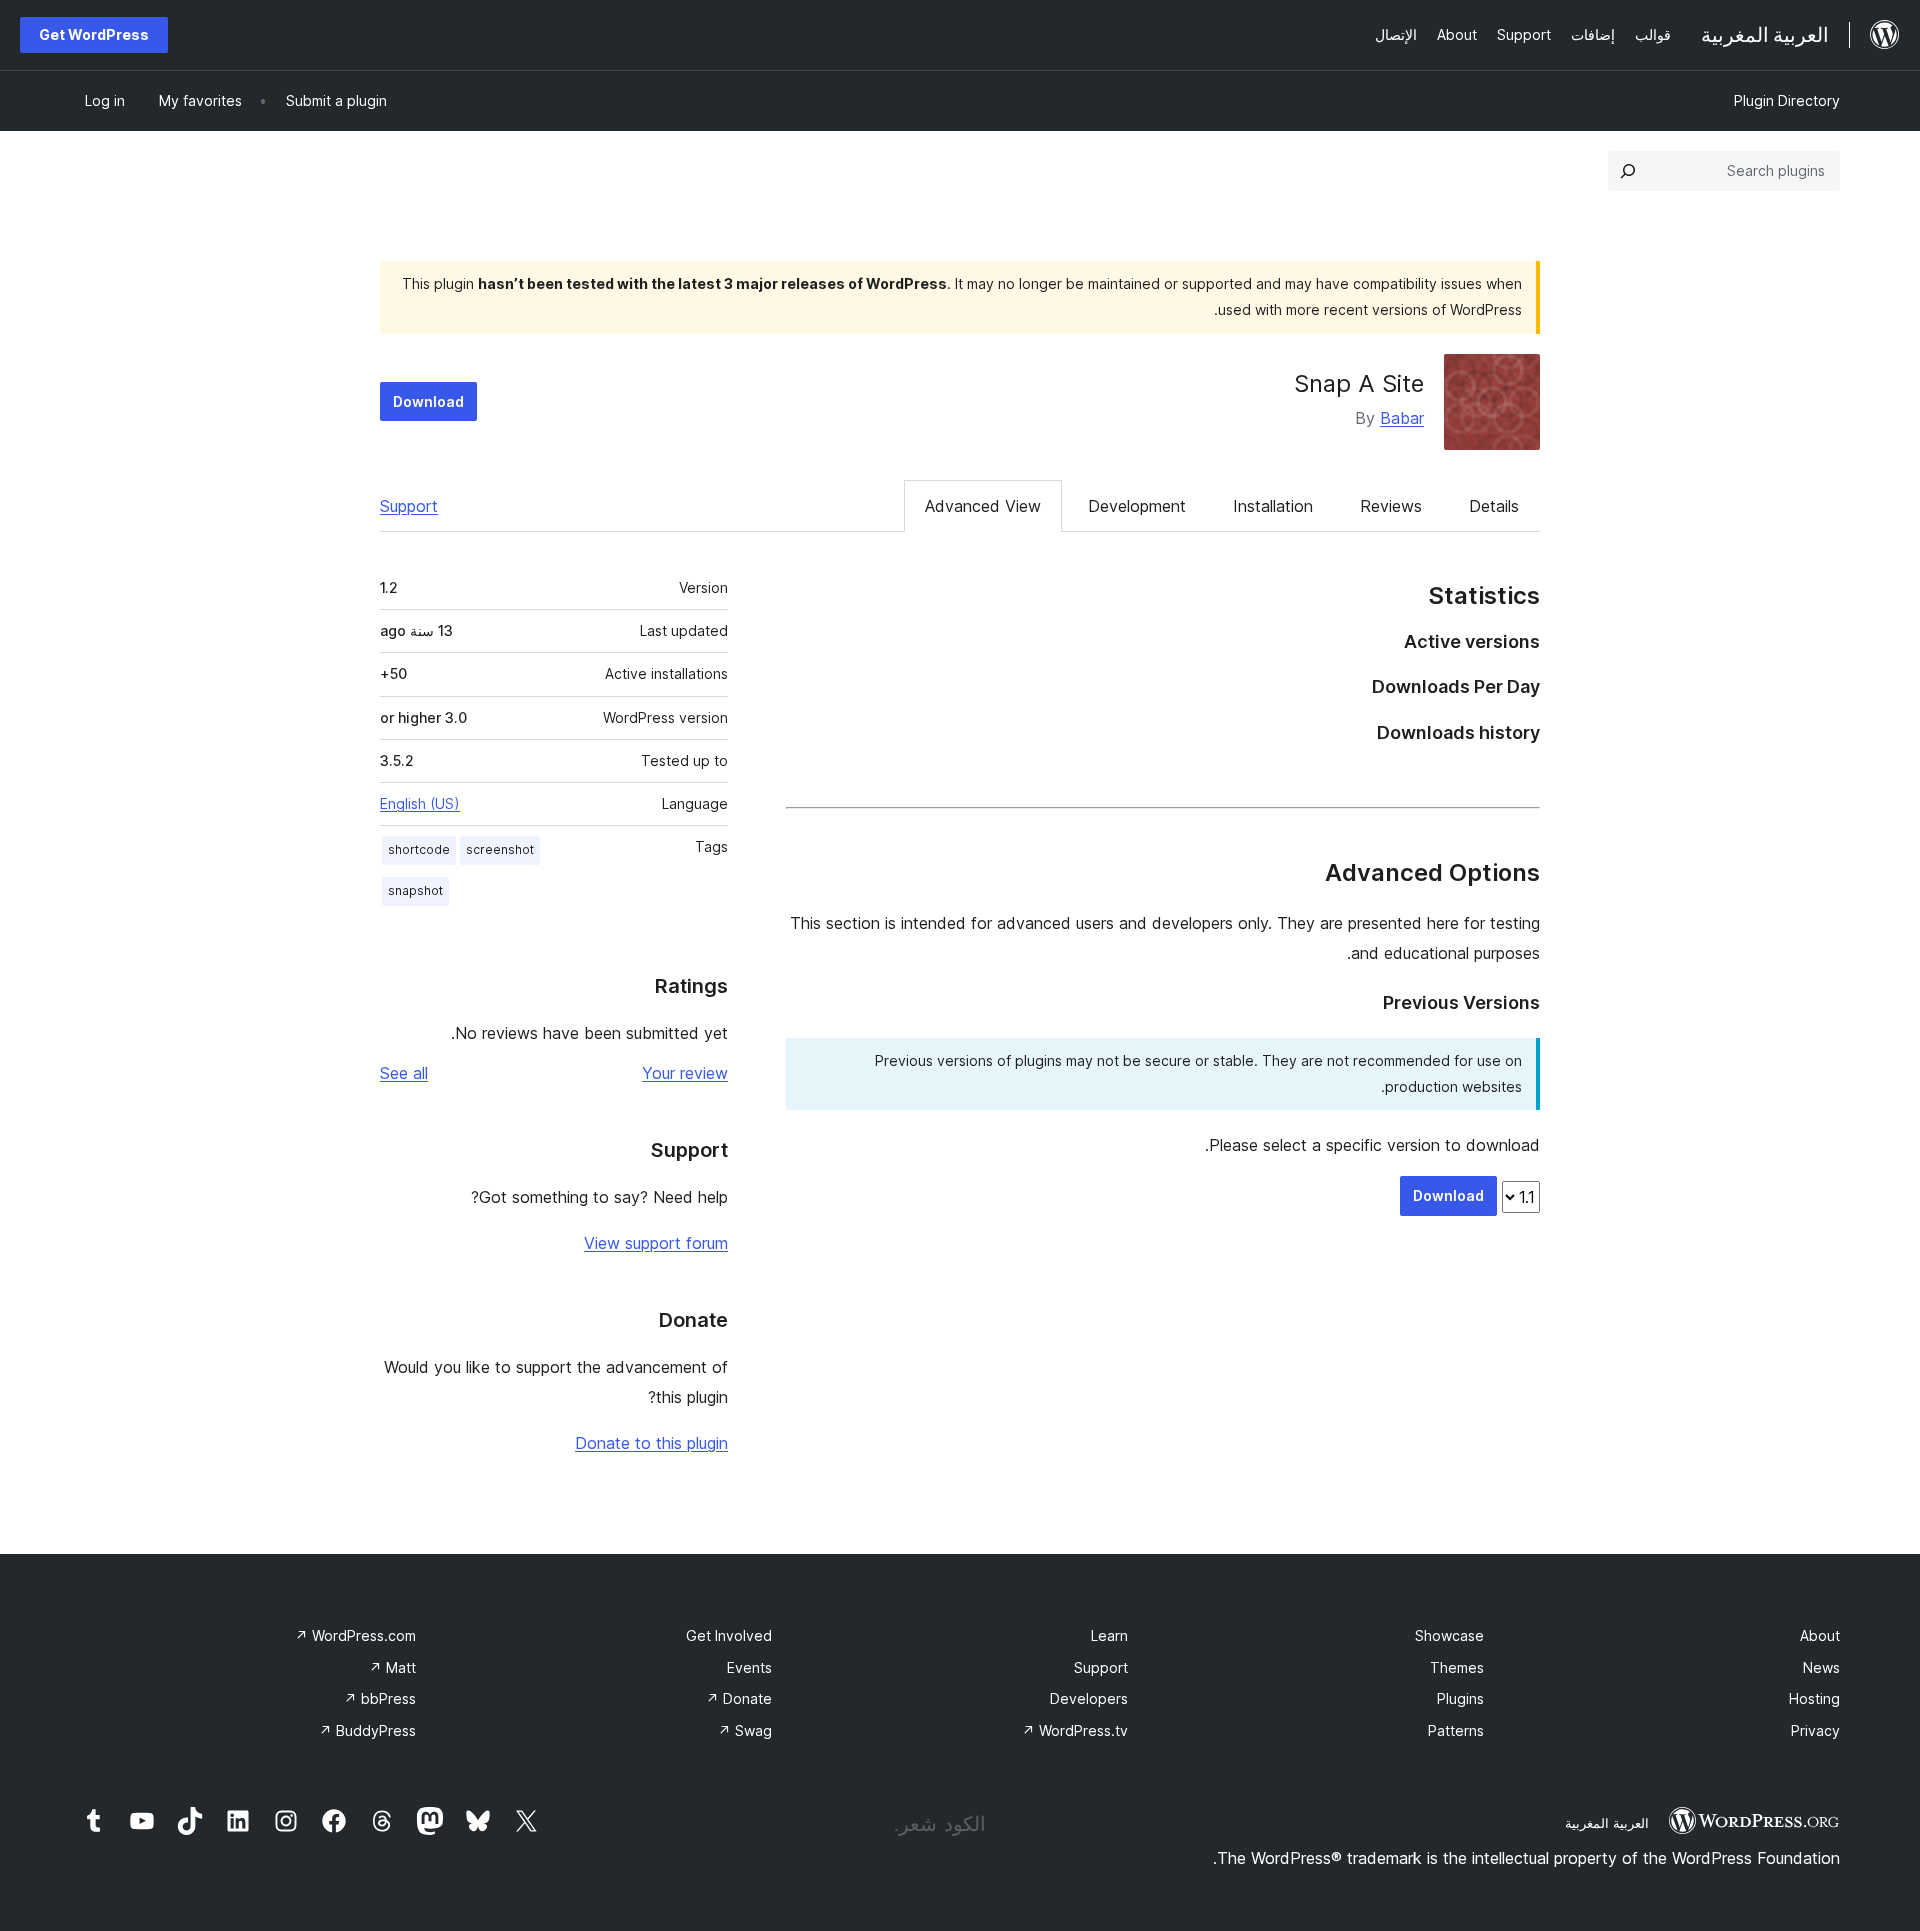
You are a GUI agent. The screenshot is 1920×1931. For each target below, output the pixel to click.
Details (1494, 506)
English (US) (420, 803)
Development (1137, 506)
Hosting (1814, 1698)
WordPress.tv (1075, 1730)
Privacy (1815, 1730)
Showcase (1449, 1635)
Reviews (1391, 506)
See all (404, 1073)
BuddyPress (367, 1730)
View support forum (656, 1243)
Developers (1089, 1698)
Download (428, 401)
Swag (745, 1730)
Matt (392, 1667)
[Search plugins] (1628, 171)
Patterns (1456, 1730)
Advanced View (983, 506)
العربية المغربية (1607, 1823)
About (1820, 1635)
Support (409, 506)
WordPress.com (355, 1635)
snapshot (415, 890)
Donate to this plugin (651, 1443)
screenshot (500, 849)
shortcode (419, 849)
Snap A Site (1359, 383)
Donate (739, 1698)
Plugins (1460, 1698)
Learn (1109, 1635)
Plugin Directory (1787, 100)
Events (749, 1667)
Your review (685, 1073)
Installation (1273, 506)
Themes (1457, 1667)
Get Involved (729, 1635)
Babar (1402, 418)
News (1821, 1667)
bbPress (380, 1698)
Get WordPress (94, 34)
